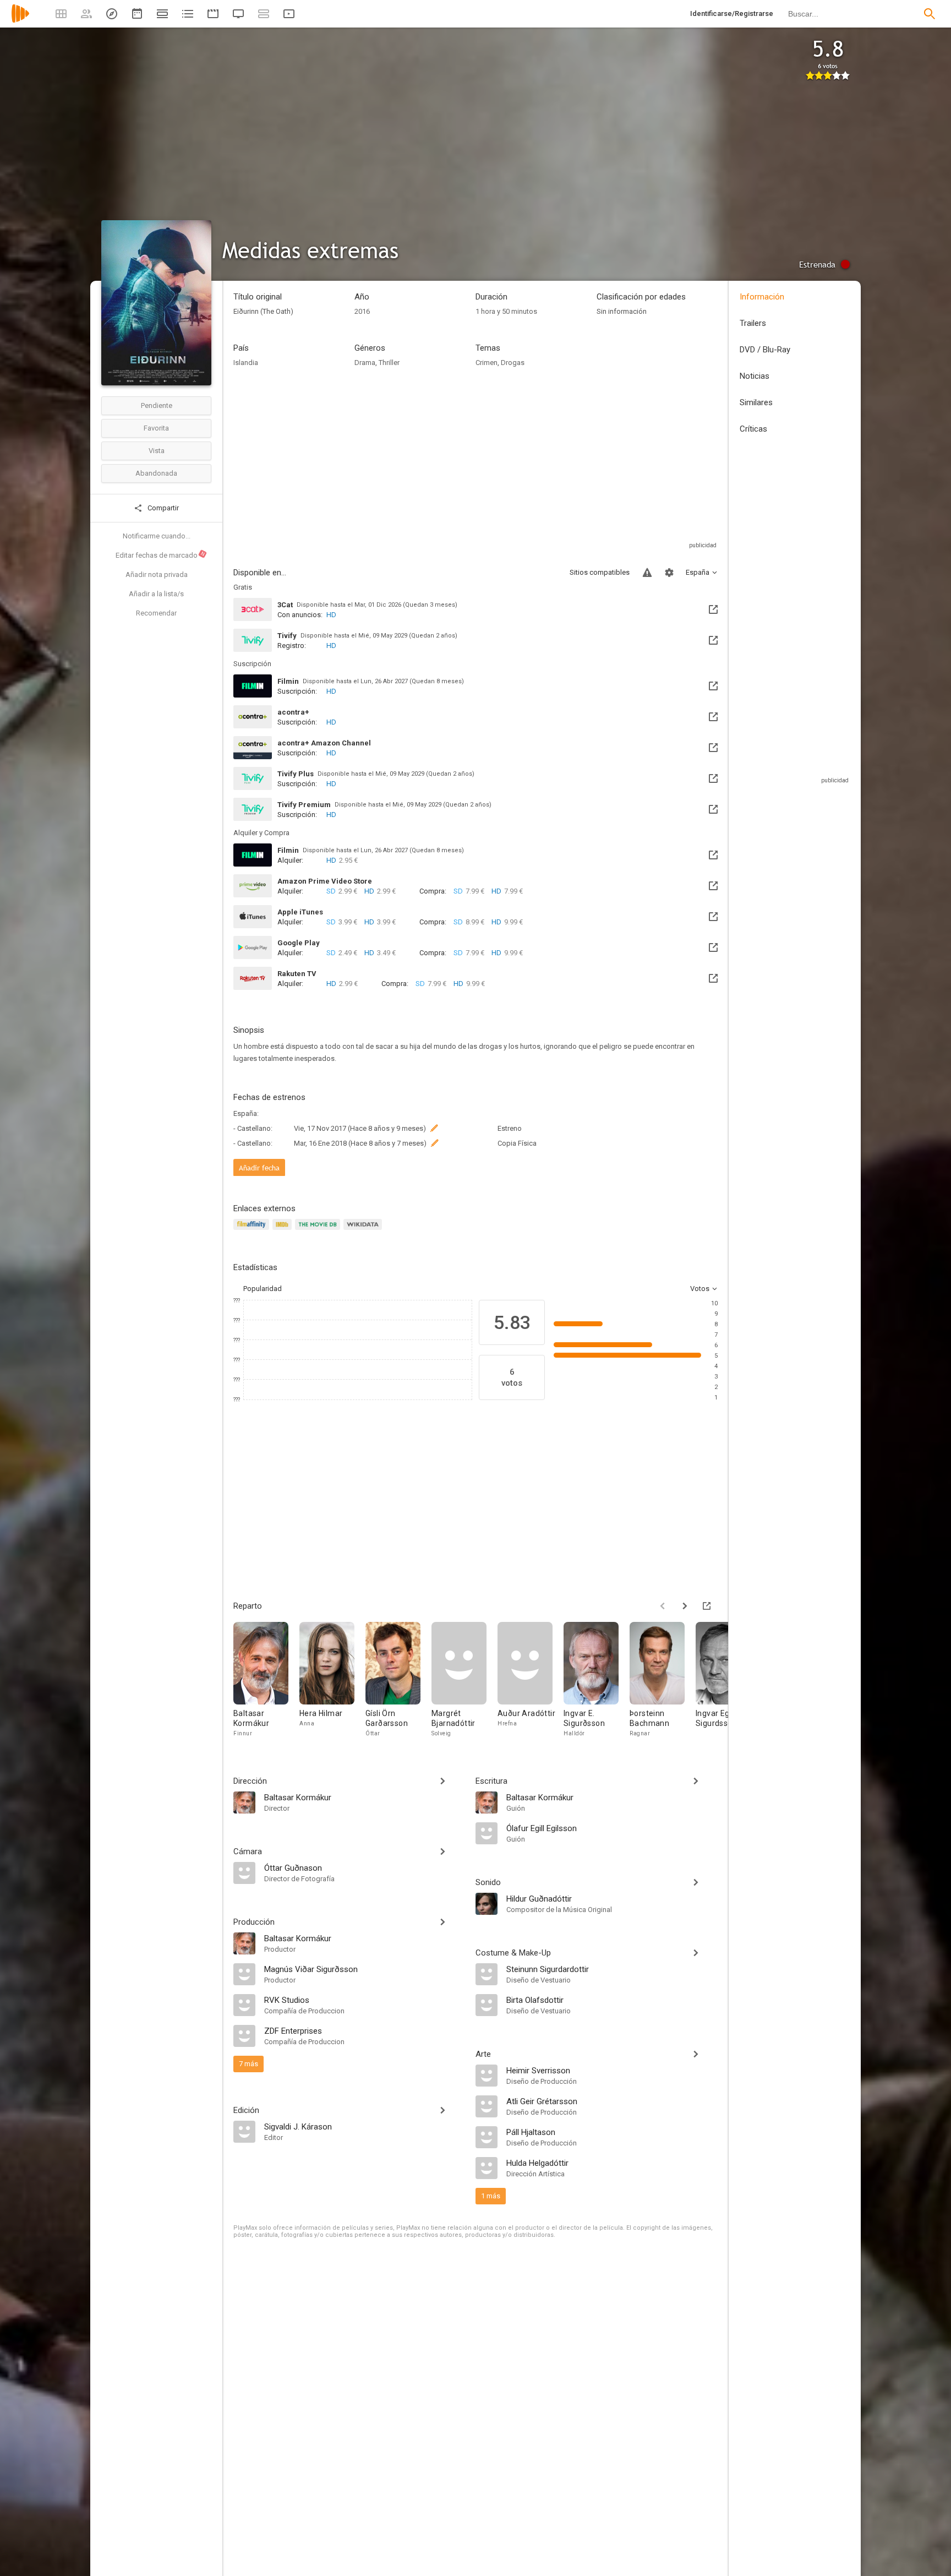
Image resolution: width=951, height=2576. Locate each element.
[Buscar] (930, 14)
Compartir (162, 508)
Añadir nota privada (157, 574)
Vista (157, 451)
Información (762, 297)
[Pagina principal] (20, 21)
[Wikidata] (364, 1231)
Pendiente (157, 405)
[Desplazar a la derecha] (685, 1606)
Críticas (753, 429)
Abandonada (156, 473)
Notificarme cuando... (157, 536)
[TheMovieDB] (319, 1231)
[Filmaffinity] (253, 1231)
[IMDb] (284, 1231)
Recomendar (156, 613)
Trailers (753, 323)
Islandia (246, 363)
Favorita (156, 428)
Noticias (755, 376)
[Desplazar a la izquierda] (663, 1606)
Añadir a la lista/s (156, 594)
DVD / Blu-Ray (765, 350)
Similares (756, 402)
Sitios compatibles (600, 572)
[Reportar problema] (647, 573)
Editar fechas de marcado (161, 555)
